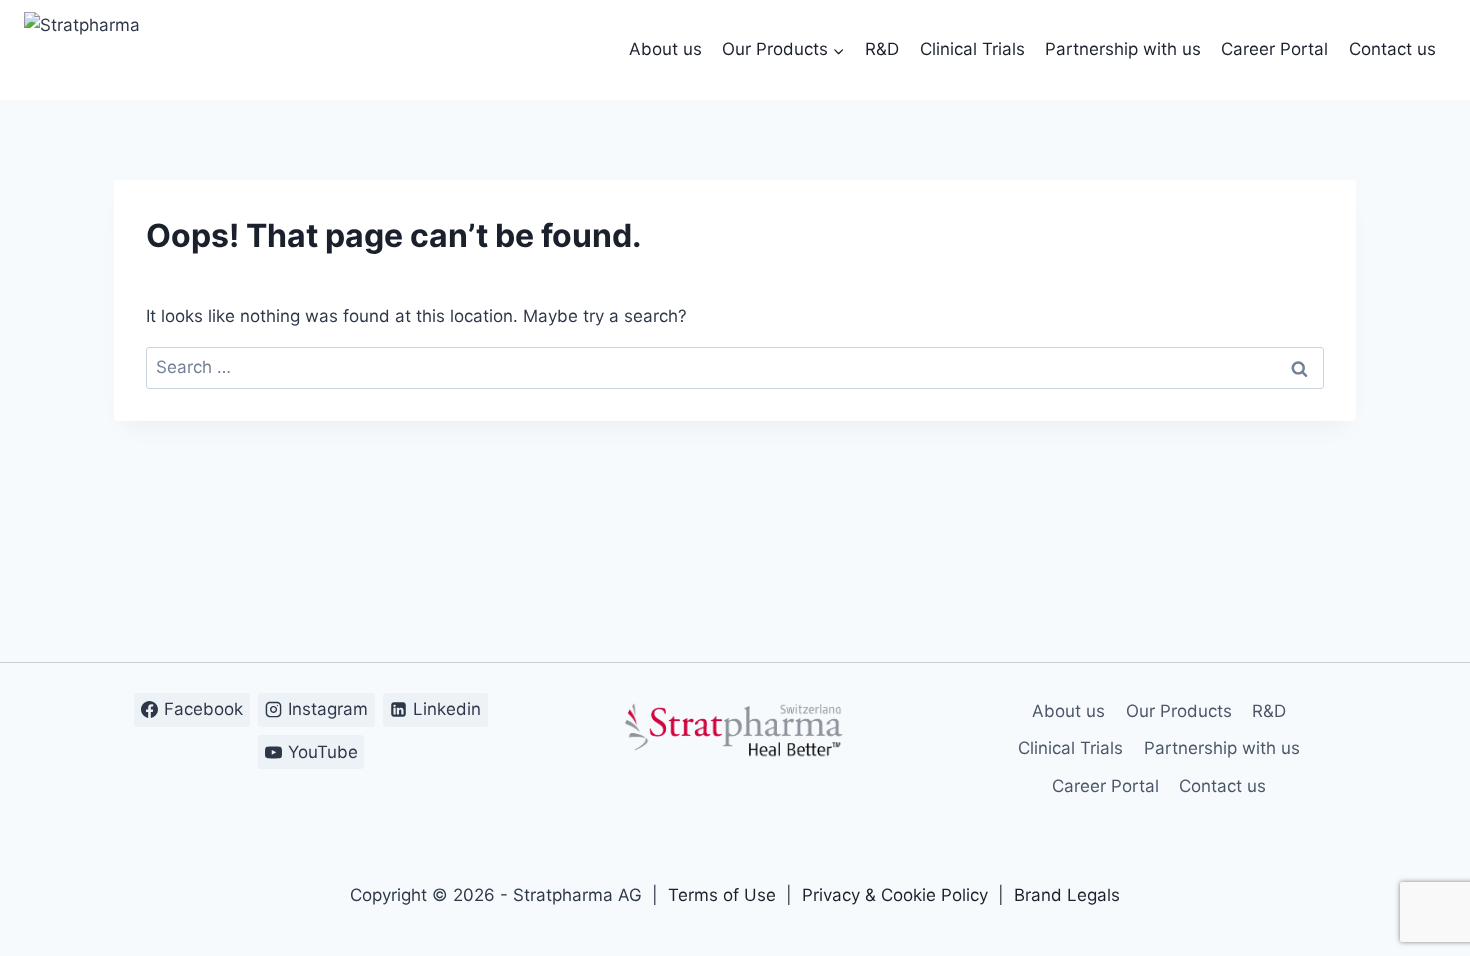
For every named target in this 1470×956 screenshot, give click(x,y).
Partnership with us (1123, 49)
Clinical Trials (972, 49)
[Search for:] (735, 367)
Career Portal (1274, 49)
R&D (882, 49)
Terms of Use (722, 895)
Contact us (1392, 49)
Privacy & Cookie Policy (895, 895)
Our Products (1179, 711)
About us (665, 49)
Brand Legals (1067, 895)
